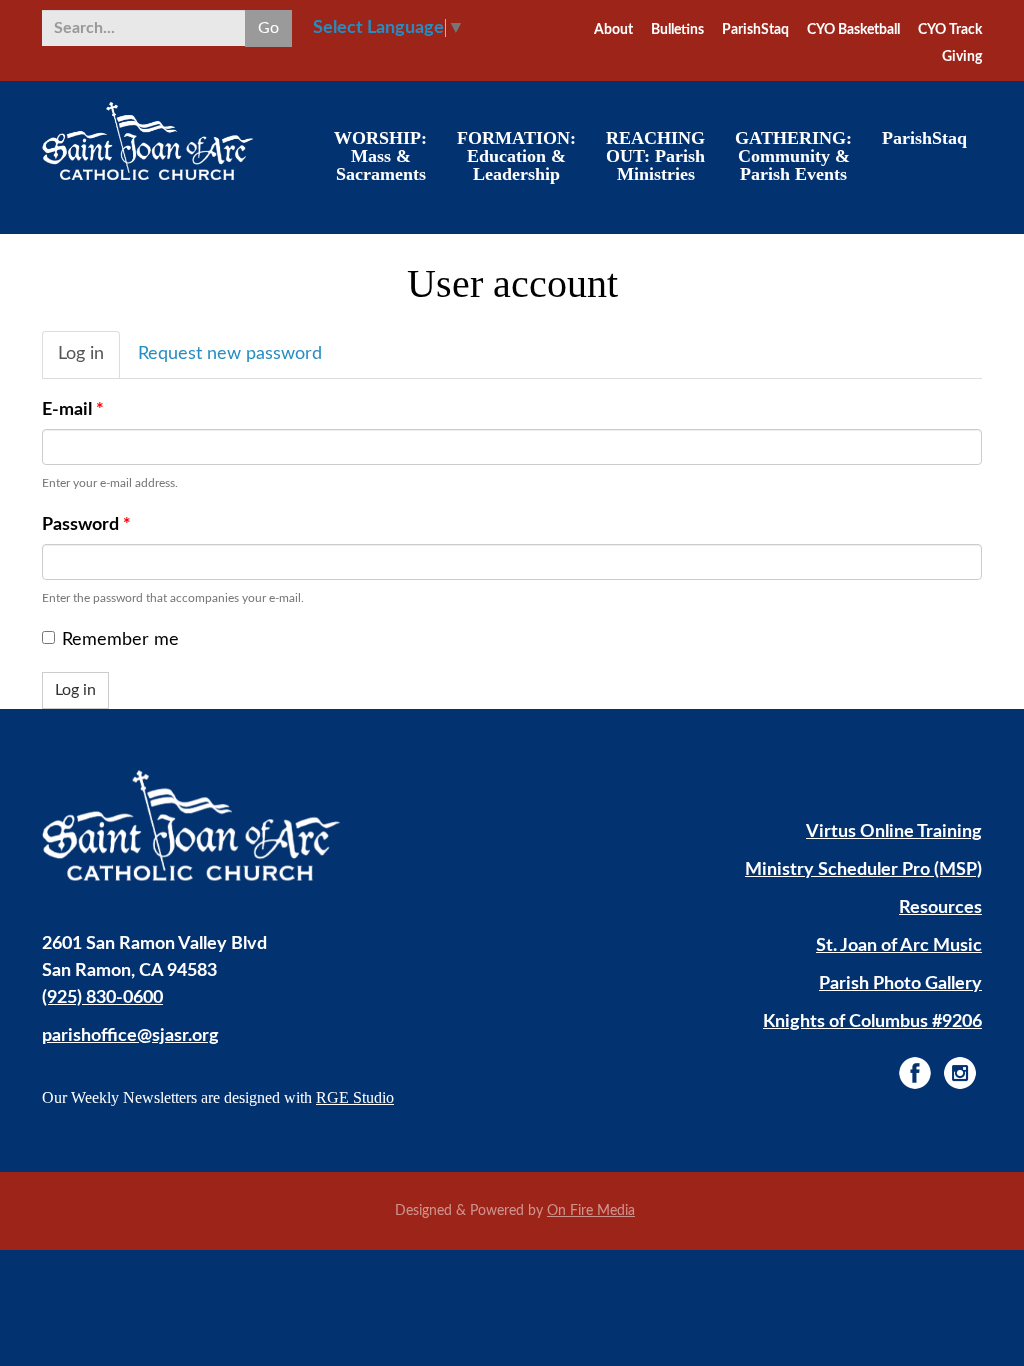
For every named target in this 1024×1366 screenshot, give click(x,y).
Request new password (230, 354)
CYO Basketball (853, 30)
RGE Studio (355, 1097)
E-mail (73, 410)
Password (86, 525)
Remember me (120, 640)
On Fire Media (591, 1211)
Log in (89, 362)
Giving (962, 57)
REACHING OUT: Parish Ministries (655, 156)
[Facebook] (915, 1073)
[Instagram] (960, 1073)
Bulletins (677, 30)
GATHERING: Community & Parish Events (793, 156)
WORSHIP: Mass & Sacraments (380, 156)
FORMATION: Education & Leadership (516, 156)
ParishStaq (755, 30)
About (613, 30)
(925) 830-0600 (102, 998)
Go (268, 28)
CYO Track (950, 30)
